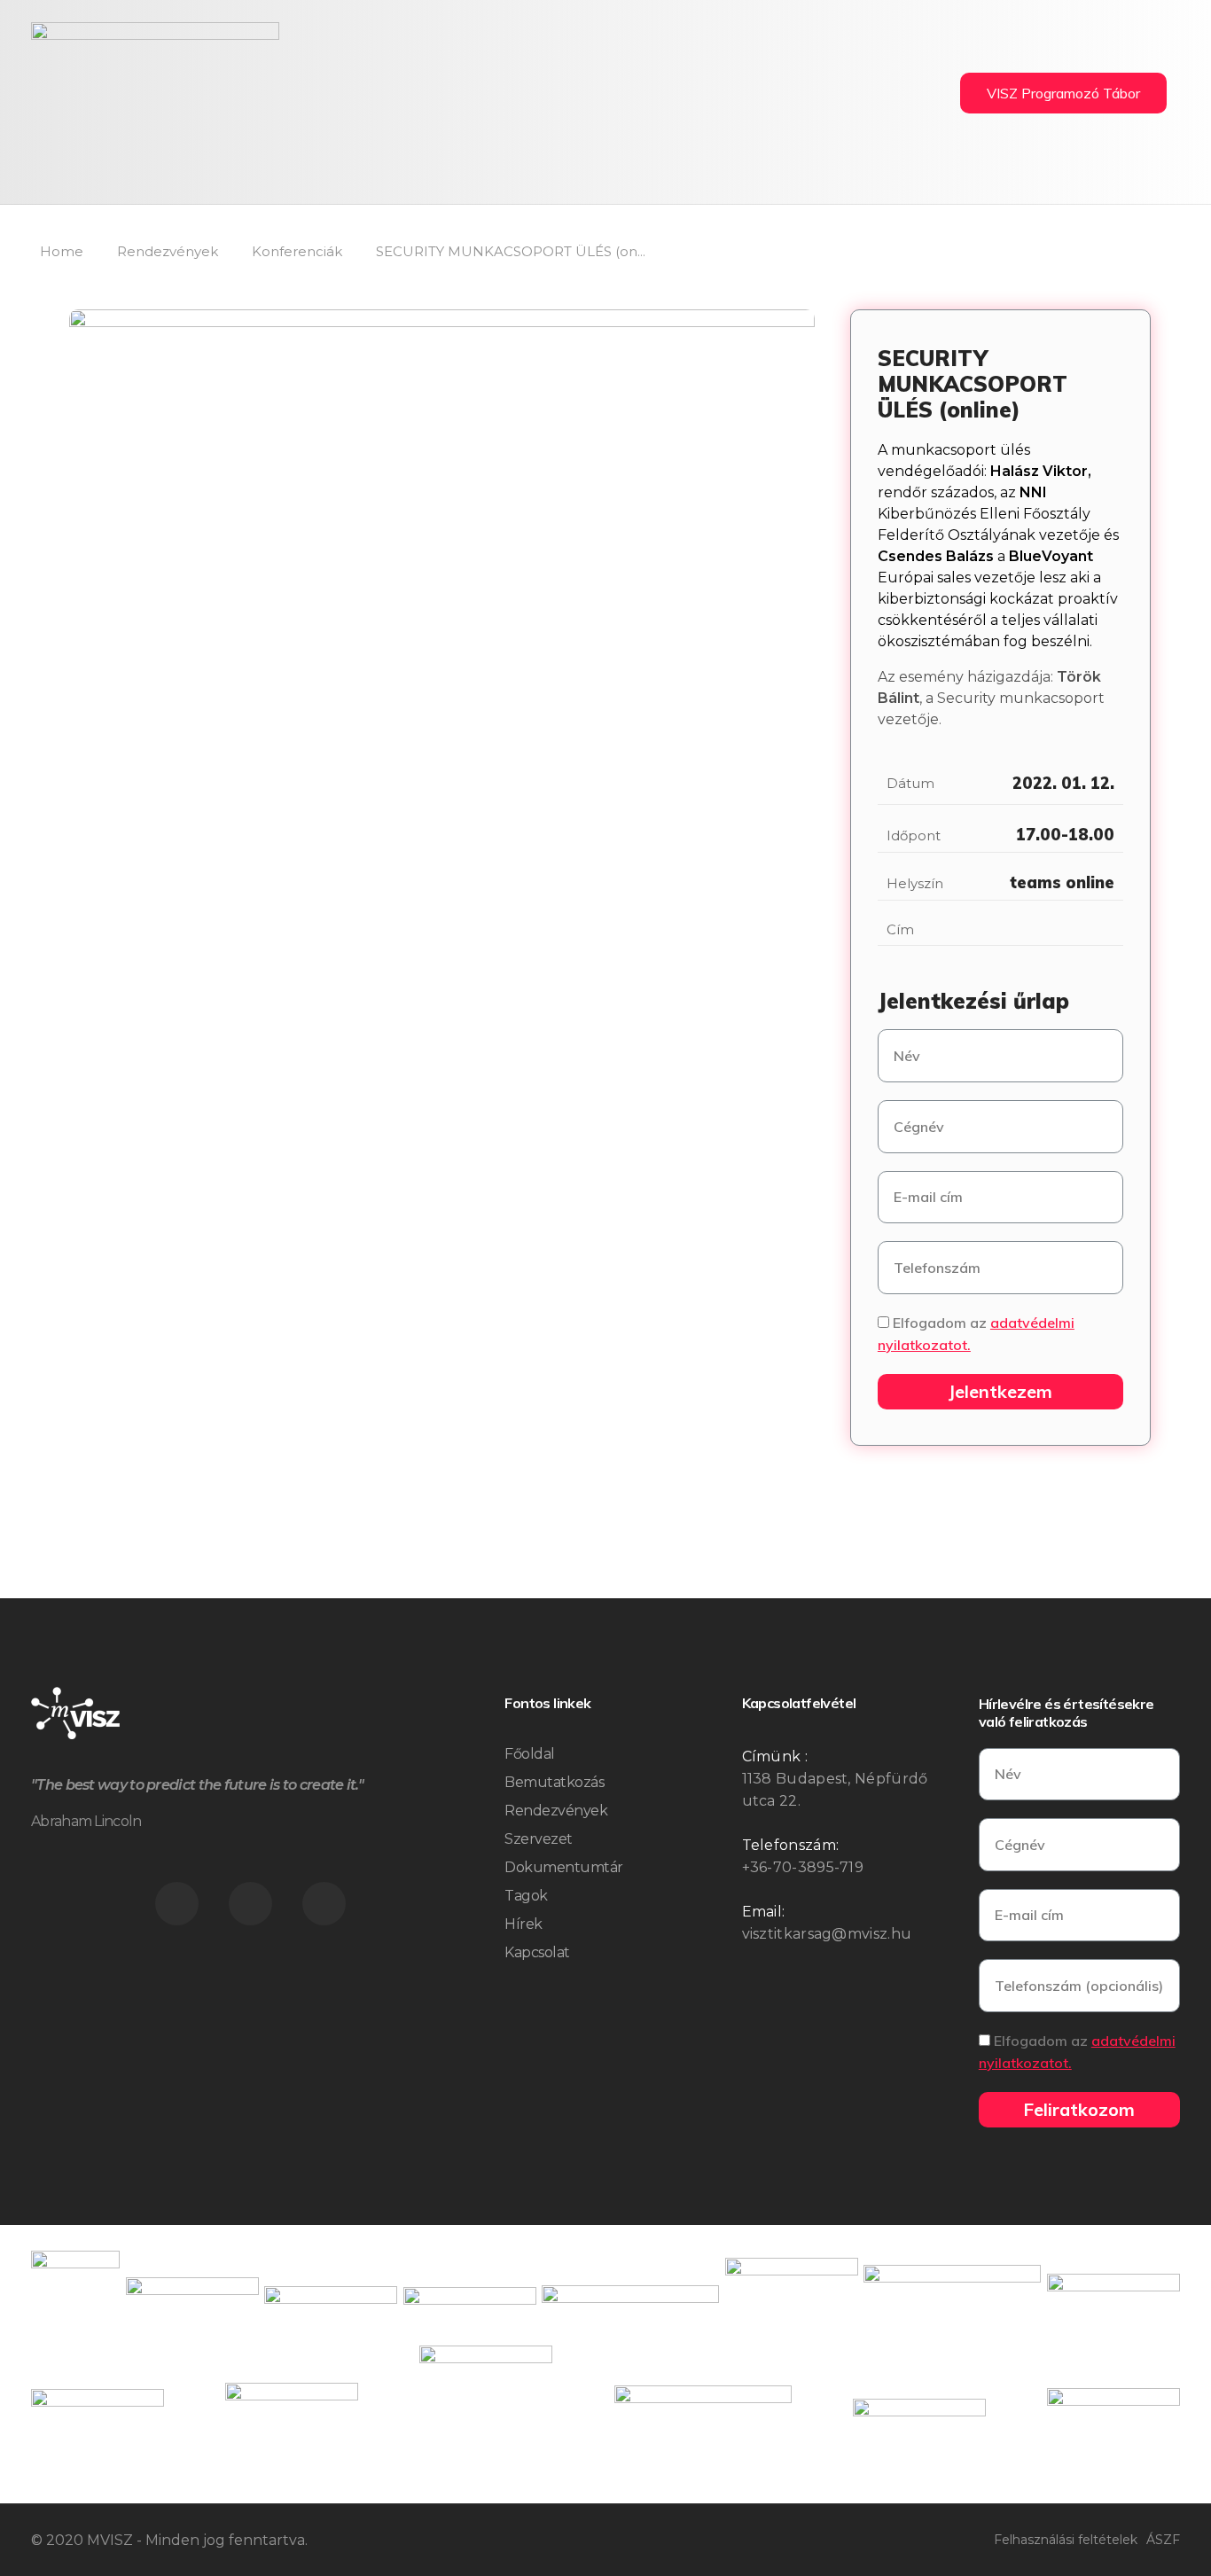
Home (62, 251)
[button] (1063, 93)
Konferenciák (297, 251)
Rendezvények (168, 251)
